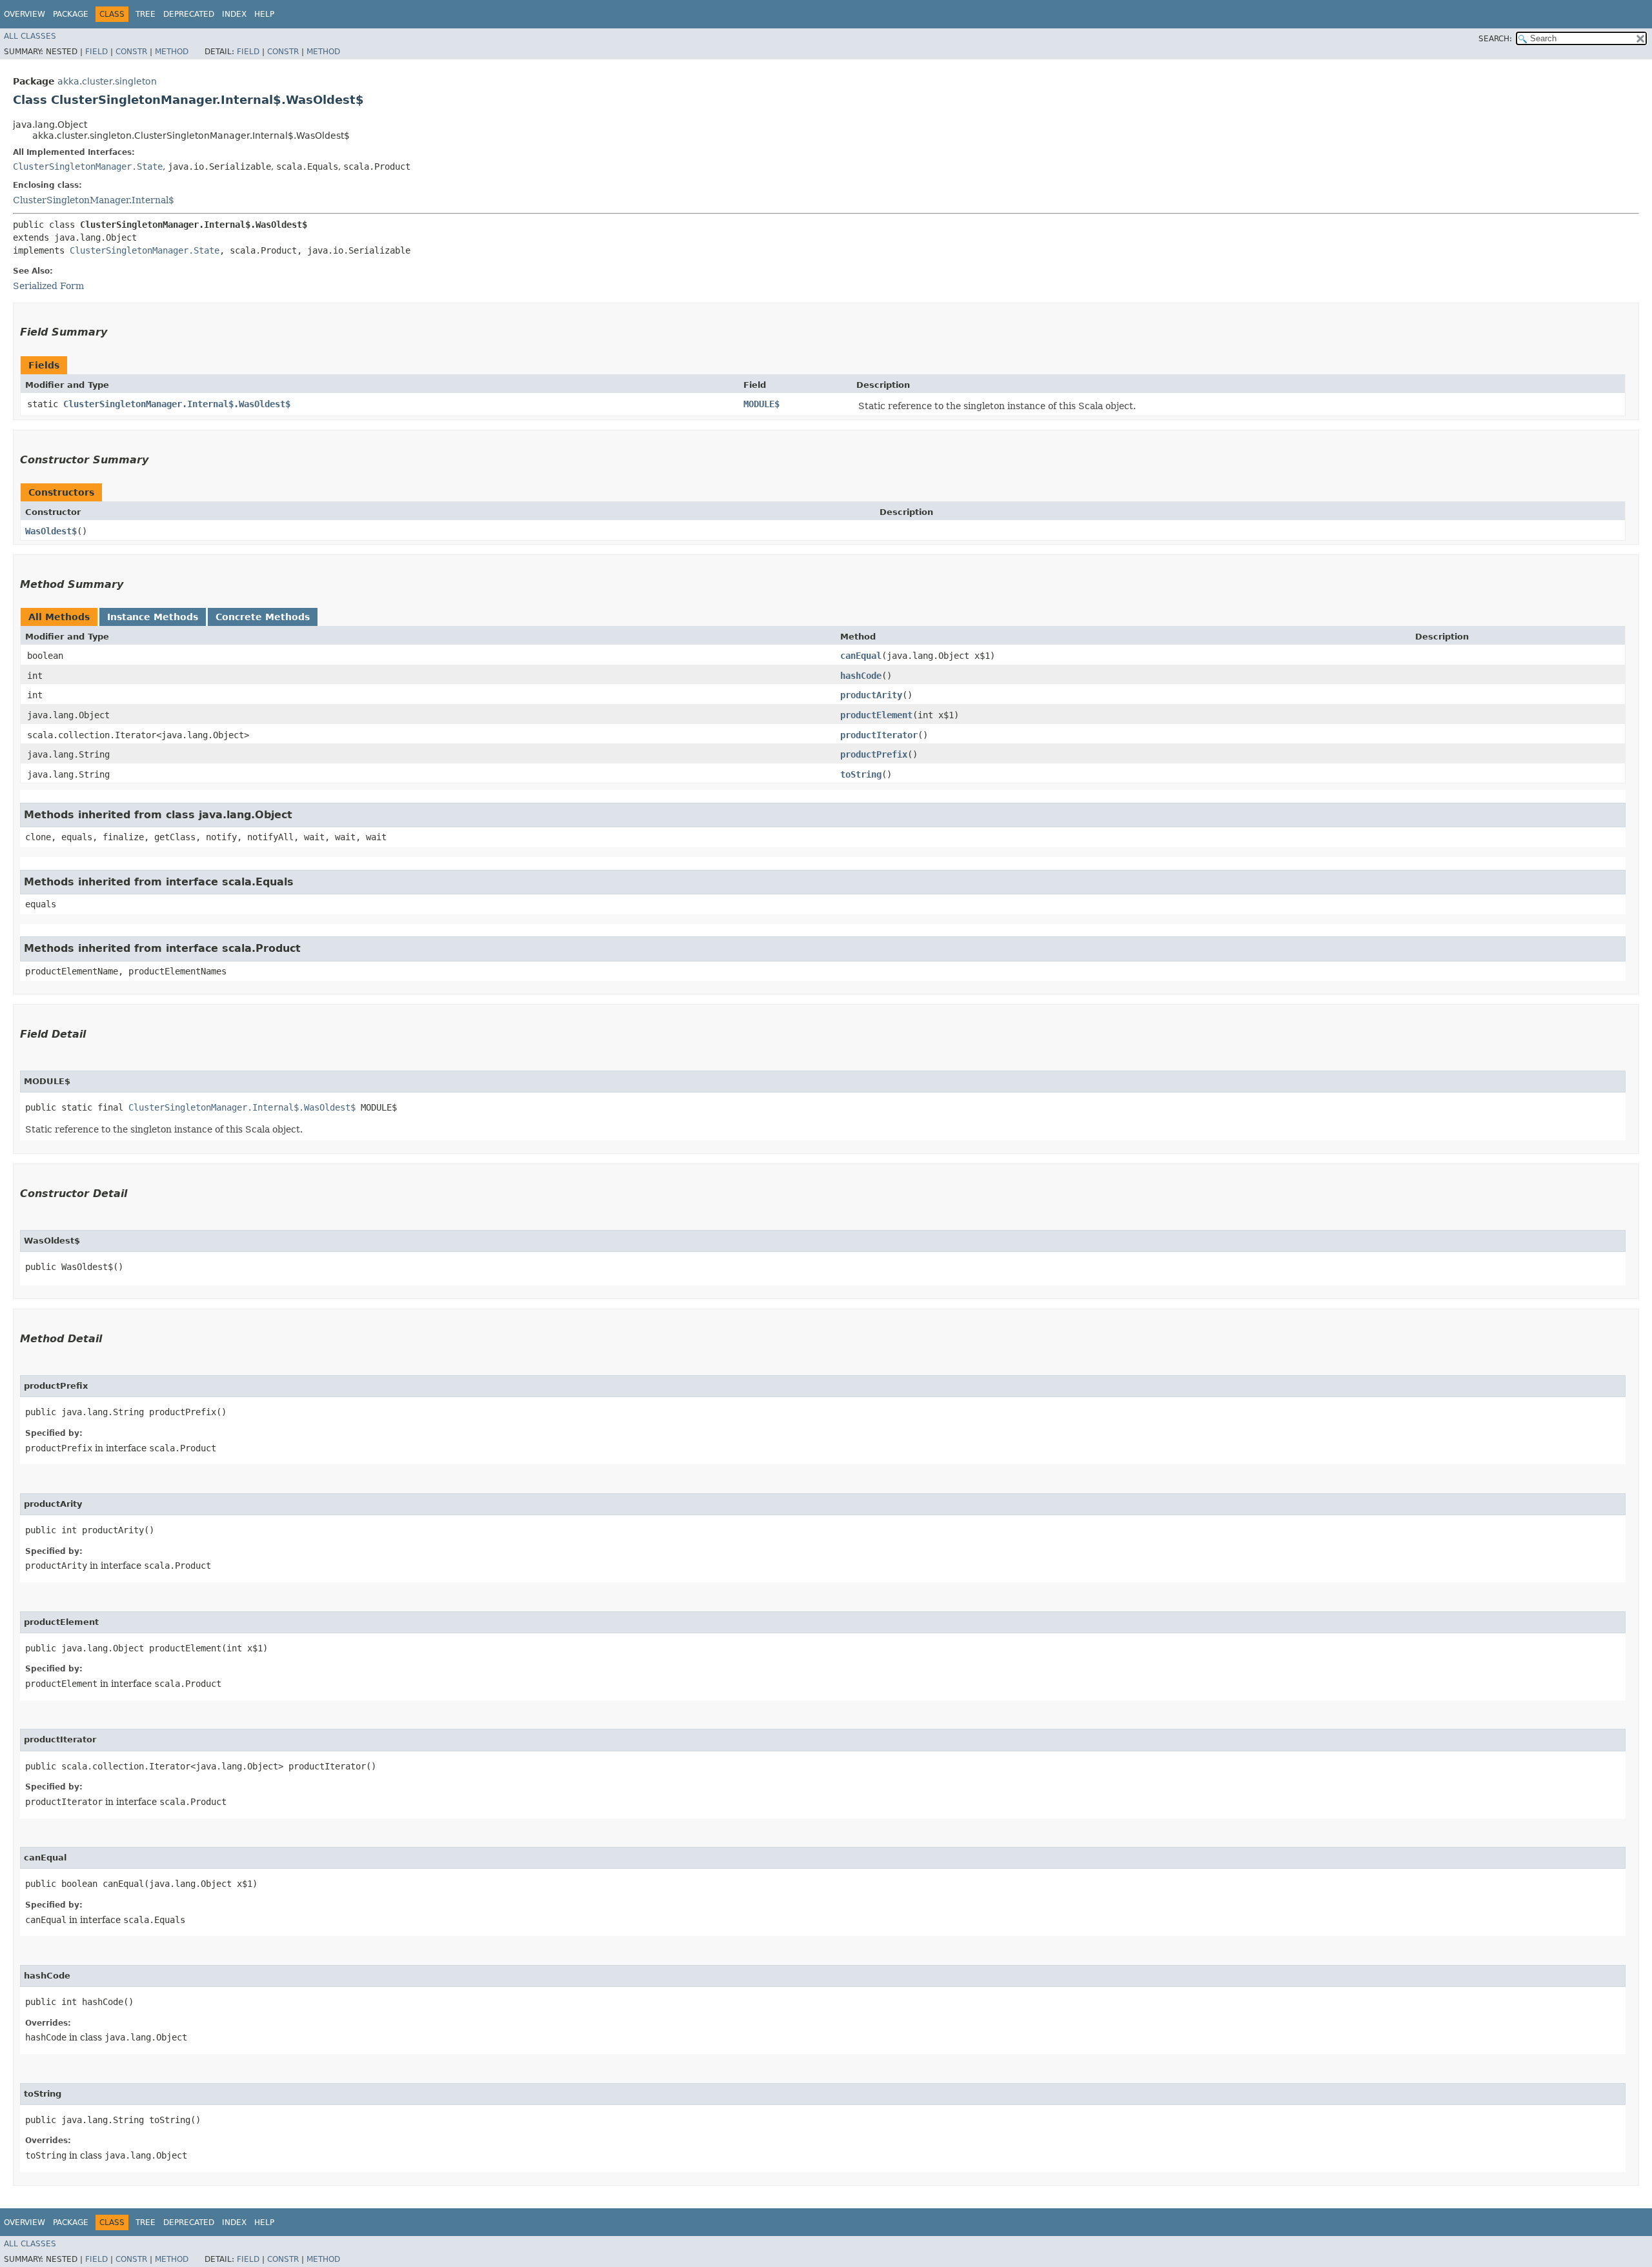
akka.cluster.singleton (107, 81)
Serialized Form (48, 286)
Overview (25, 14)
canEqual (861, 656)
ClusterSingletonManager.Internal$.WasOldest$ (177, 404)
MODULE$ (761, 404)
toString (861, 774)
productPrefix (874, 754)
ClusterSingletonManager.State (88, 166)
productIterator (879, 735)
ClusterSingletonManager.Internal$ (94, 200)
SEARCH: (1495, 39)
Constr (131, 52)
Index (234, 14)
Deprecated (189, 14)
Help (264, 14)
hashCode (861, 676)
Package (71, 14)
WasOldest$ (51, 531)
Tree (146, 14)
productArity (871, 695)
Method (172, 52)
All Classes (30, 36)
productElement (876, 715)
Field (96, 52)
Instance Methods (153, 617)
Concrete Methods (263, 617)
